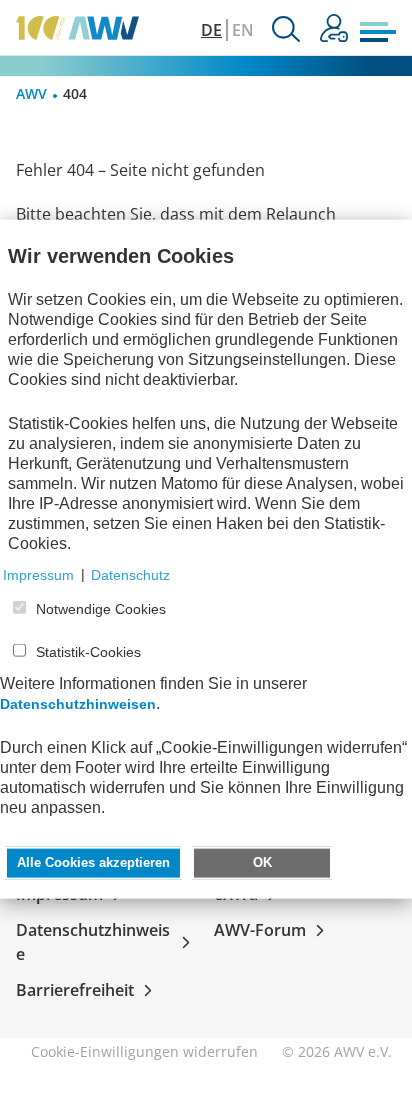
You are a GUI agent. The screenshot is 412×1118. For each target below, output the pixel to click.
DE (211, 30)
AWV (31, 93)
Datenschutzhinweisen (78, 703)
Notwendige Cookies (101, 609)
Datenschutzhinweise (93, 942)
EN (243, 30)
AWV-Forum (260, 930)
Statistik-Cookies (88, 652)
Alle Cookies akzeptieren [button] (93, 862)
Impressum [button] (38, 574)
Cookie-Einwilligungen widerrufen (144, 1051)
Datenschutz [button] (130, 574)
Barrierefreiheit (75, 990)
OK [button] (262, 862)
